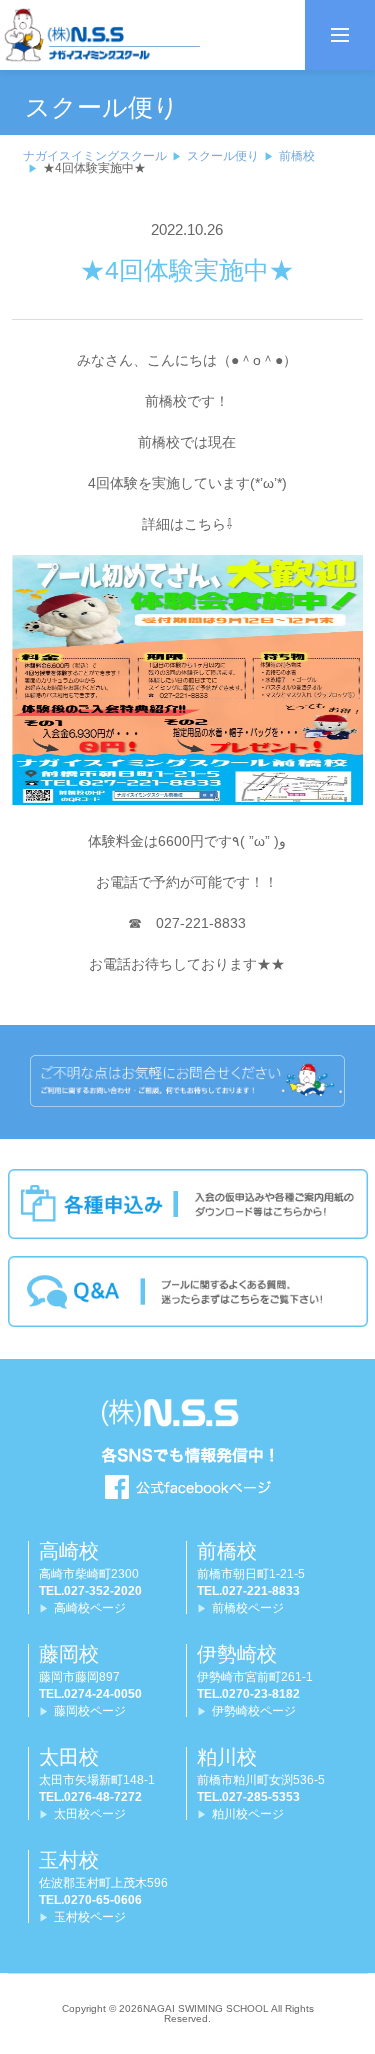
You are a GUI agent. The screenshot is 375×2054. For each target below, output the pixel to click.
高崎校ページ (90, 1608)
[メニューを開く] (340, 35)
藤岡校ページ (90, 1711)
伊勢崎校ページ (254, 1711)
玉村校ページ (90, 1917)
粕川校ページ (248, 1814)
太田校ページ (90, 1814)
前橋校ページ (248, 1608)
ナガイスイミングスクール (95, 156)
